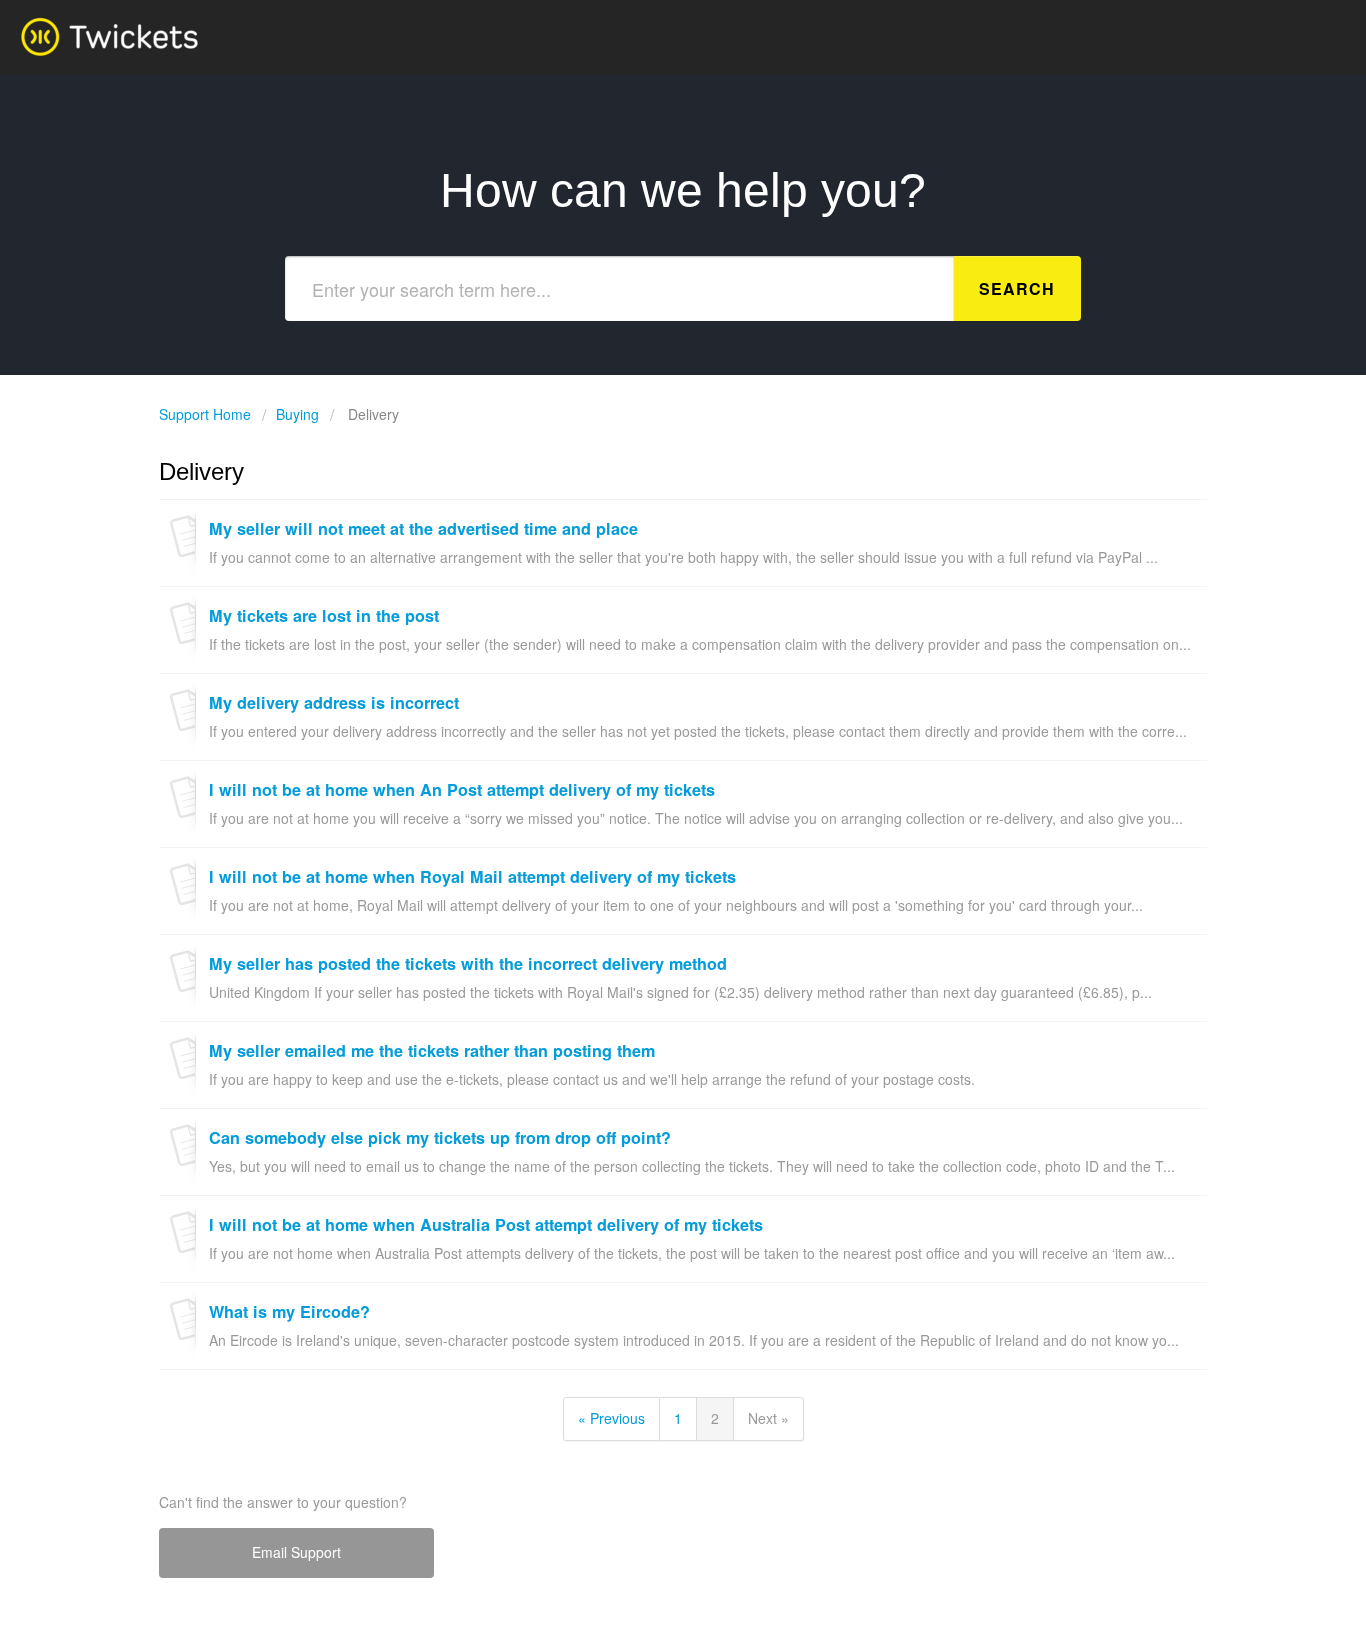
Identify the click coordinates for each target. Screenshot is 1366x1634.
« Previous (611, 1418)
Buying (297, 414)
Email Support (296, 1552)
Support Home (207, 414)
